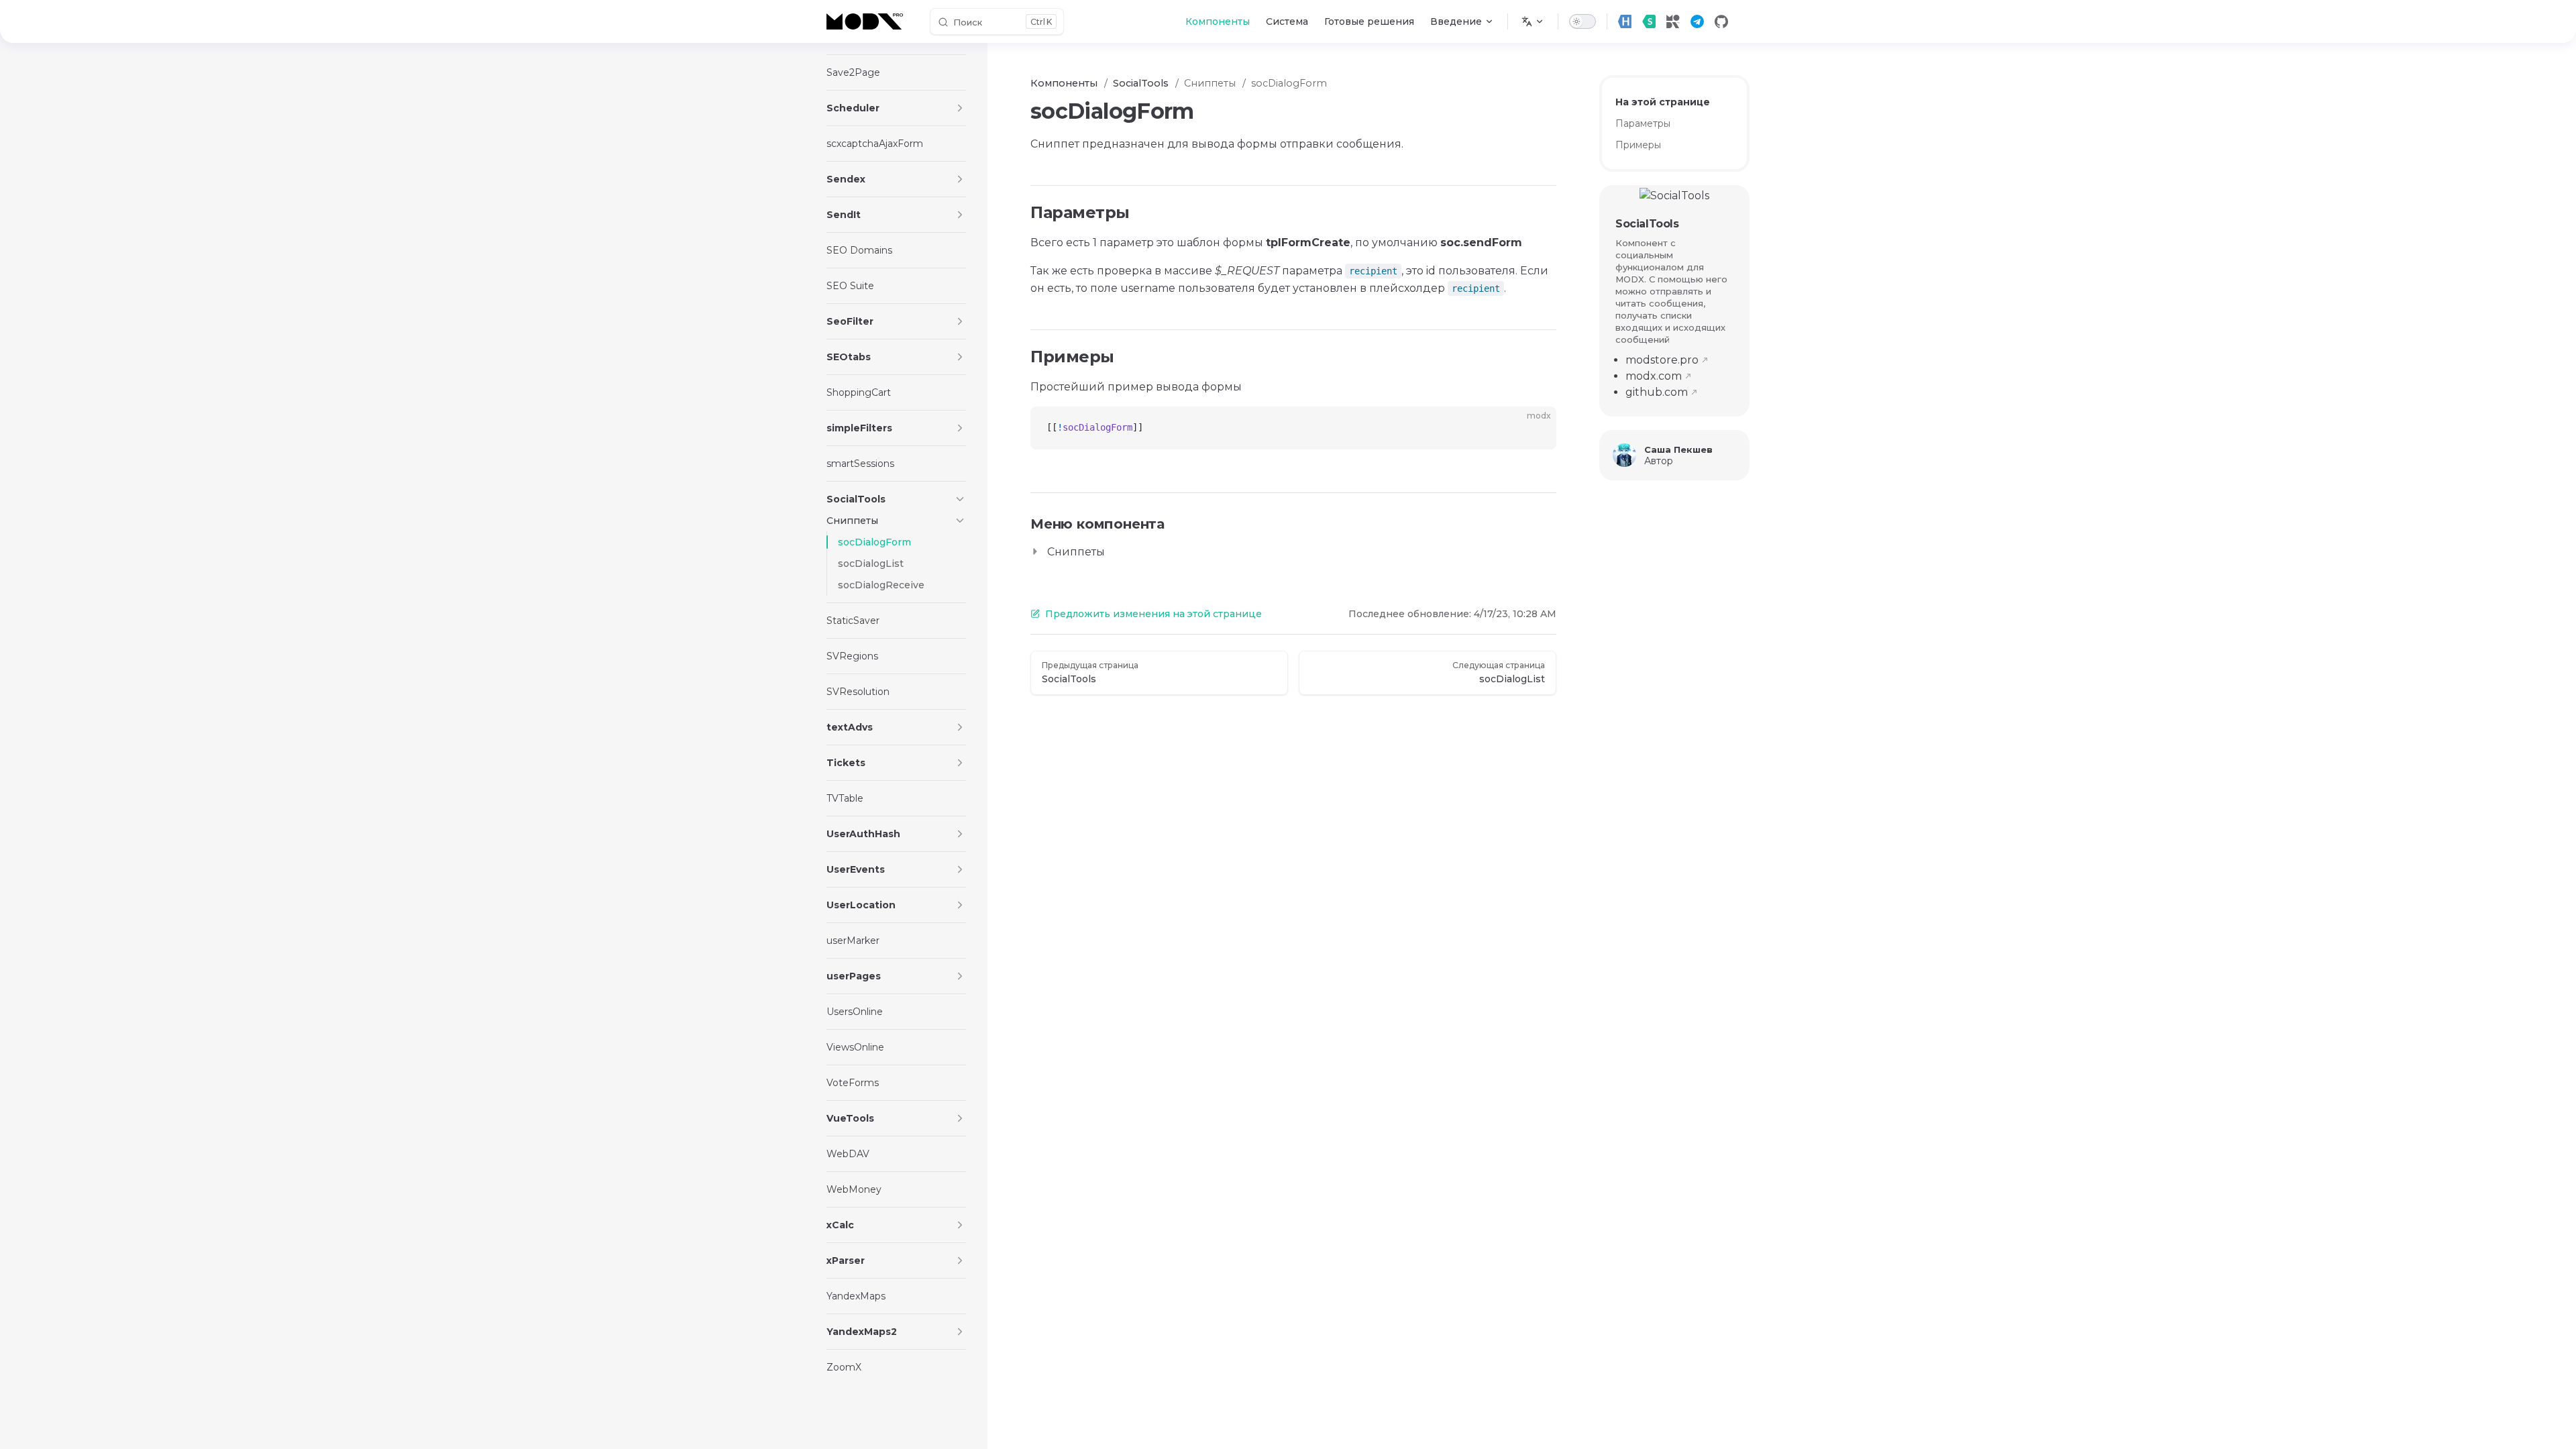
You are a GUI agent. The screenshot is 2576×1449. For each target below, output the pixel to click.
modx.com (1654, 376)
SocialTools (1647, 224)
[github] (1721, 21)
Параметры (1643, 123)
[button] (960, 108)
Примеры (1638, 145)
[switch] (1582, 21)
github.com (1657, 392)
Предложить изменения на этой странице (1153, 614)
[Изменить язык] (1533, 21)
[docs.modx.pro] (867, 21)
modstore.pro (1662, 360)
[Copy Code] (1535, 428)
